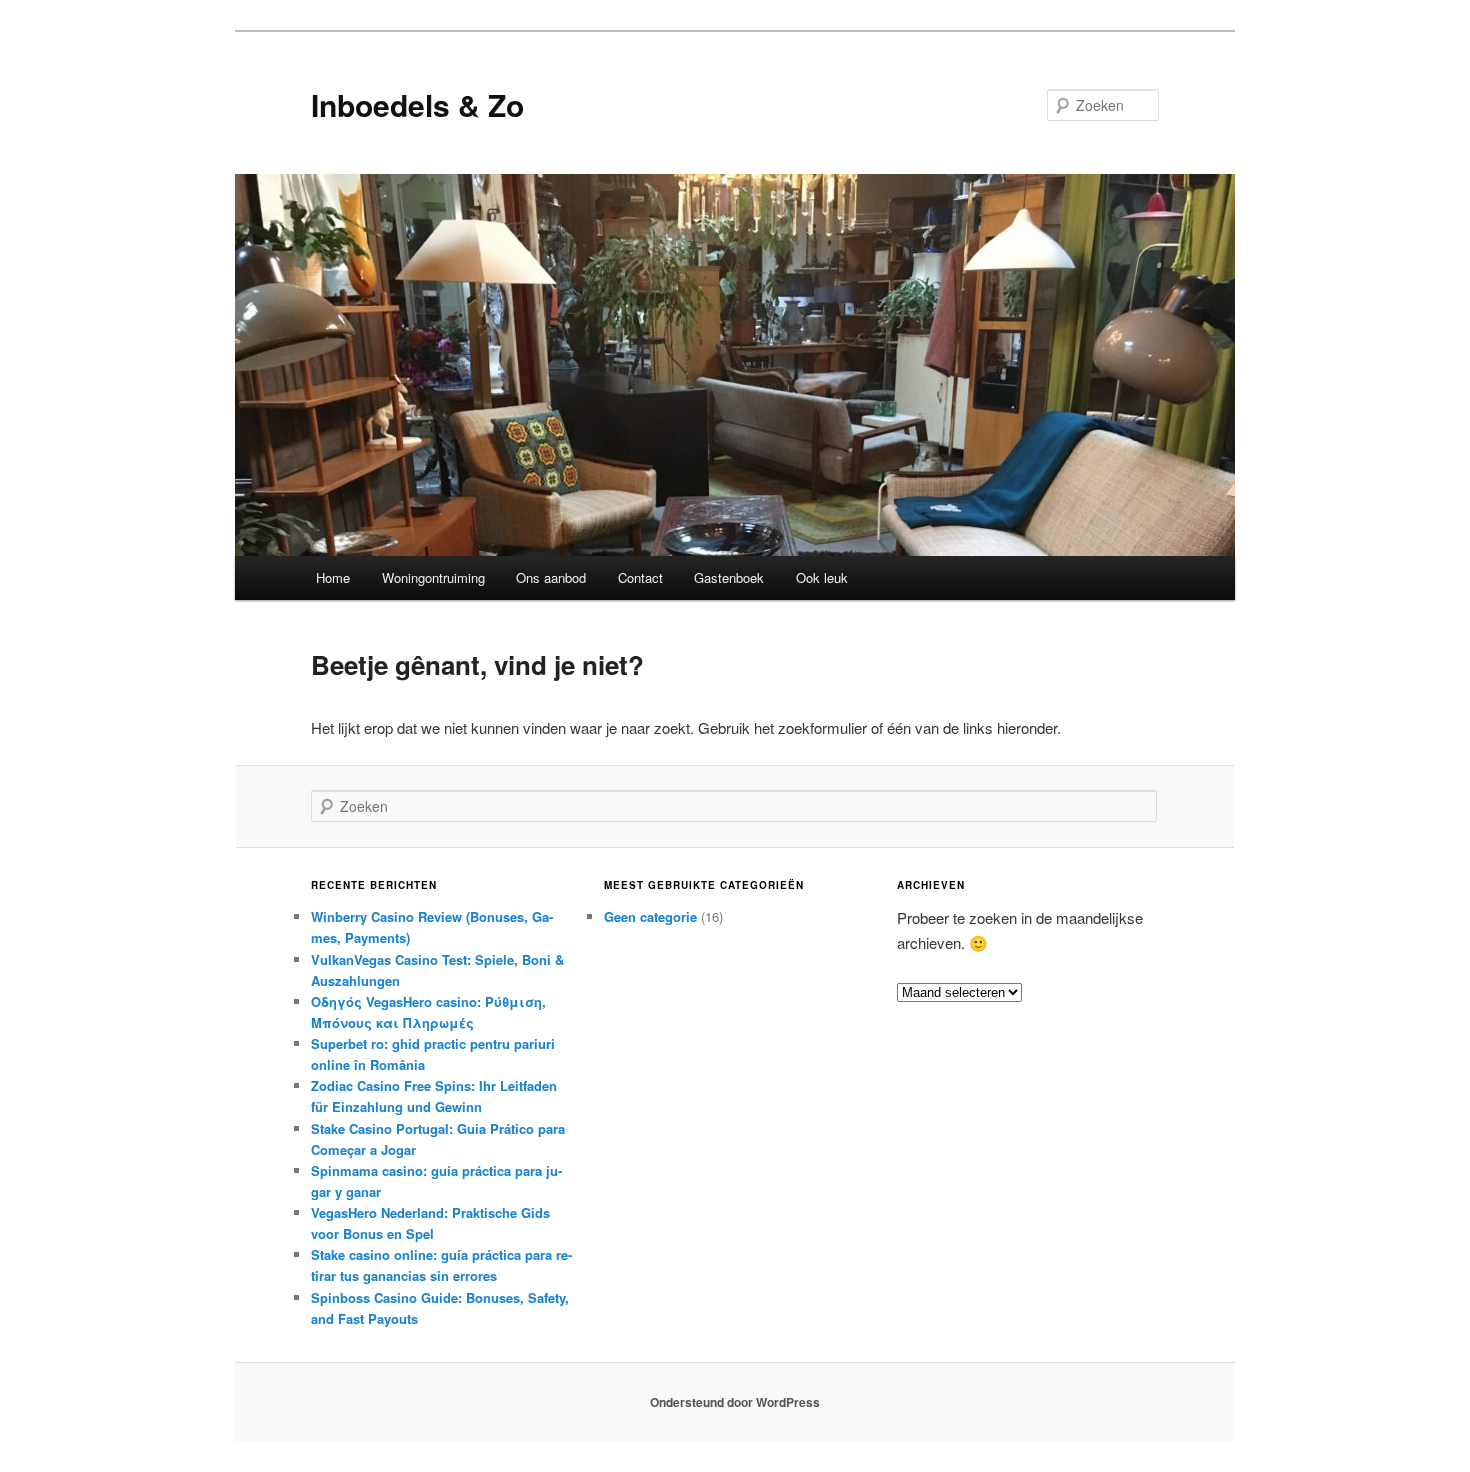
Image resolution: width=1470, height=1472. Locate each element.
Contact (640, 577)
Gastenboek (729, 577)
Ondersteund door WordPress (735, 1402)
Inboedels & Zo (417, 104)
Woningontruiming (433, 577)
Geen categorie (650, 916)
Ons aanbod (551, 577)
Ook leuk (822, 577)
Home (333, 577)
